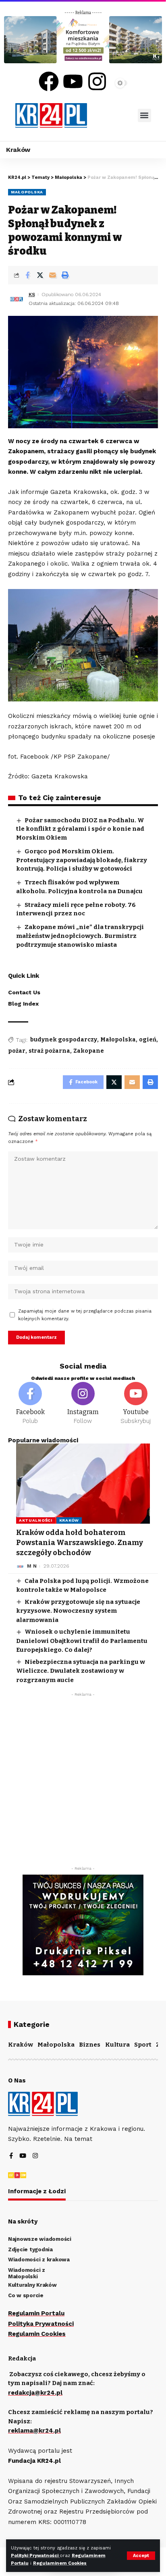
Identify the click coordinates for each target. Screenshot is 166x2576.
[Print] (65, 275)
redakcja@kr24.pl (35, 2393)
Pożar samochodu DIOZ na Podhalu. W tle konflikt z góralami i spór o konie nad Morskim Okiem (80, 829)
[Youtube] (73, 81)
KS (32, 295)
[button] (144, 115)
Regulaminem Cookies (60, 2563)
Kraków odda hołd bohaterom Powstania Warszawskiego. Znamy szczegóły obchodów (80, 1543)
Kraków (69, 1520)
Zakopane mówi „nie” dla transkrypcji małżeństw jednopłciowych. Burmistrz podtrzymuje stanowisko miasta (80, 936)
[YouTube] (23, 2156)
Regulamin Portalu (36, 2313)
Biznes (90, 2045)
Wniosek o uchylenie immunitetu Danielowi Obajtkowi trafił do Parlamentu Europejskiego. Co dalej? (82, 1641)
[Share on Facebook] (27, 275)
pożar (17, 1051)
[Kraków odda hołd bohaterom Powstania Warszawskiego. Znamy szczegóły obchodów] (83, 1484)
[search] (112, 115)
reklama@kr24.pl (34, 2431)
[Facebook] (49, 81)
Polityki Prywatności (35, 2556)
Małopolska (27, 192)
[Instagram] (97, 81)
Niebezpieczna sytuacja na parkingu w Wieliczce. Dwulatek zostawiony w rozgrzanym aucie (81, 1671)
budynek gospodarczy (64, 1040)
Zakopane (89, 1051)
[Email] (52, 275)
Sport (143, 2045)
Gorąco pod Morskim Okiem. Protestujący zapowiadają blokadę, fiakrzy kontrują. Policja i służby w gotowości (82, 860)
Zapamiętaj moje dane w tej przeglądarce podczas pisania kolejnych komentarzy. (85, 1315)
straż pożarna (49, 1051)
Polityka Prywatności (41, 2324)
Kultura (117, 2045)
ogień (148, 1040)
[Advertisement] (83, 1784)
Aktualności (36, 1520)
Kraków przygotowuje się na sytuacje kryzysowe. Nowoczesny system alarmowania (78, 1611)
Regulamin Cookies (37, 2334)
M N (32, 1566)
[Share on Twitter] (40, 275)
